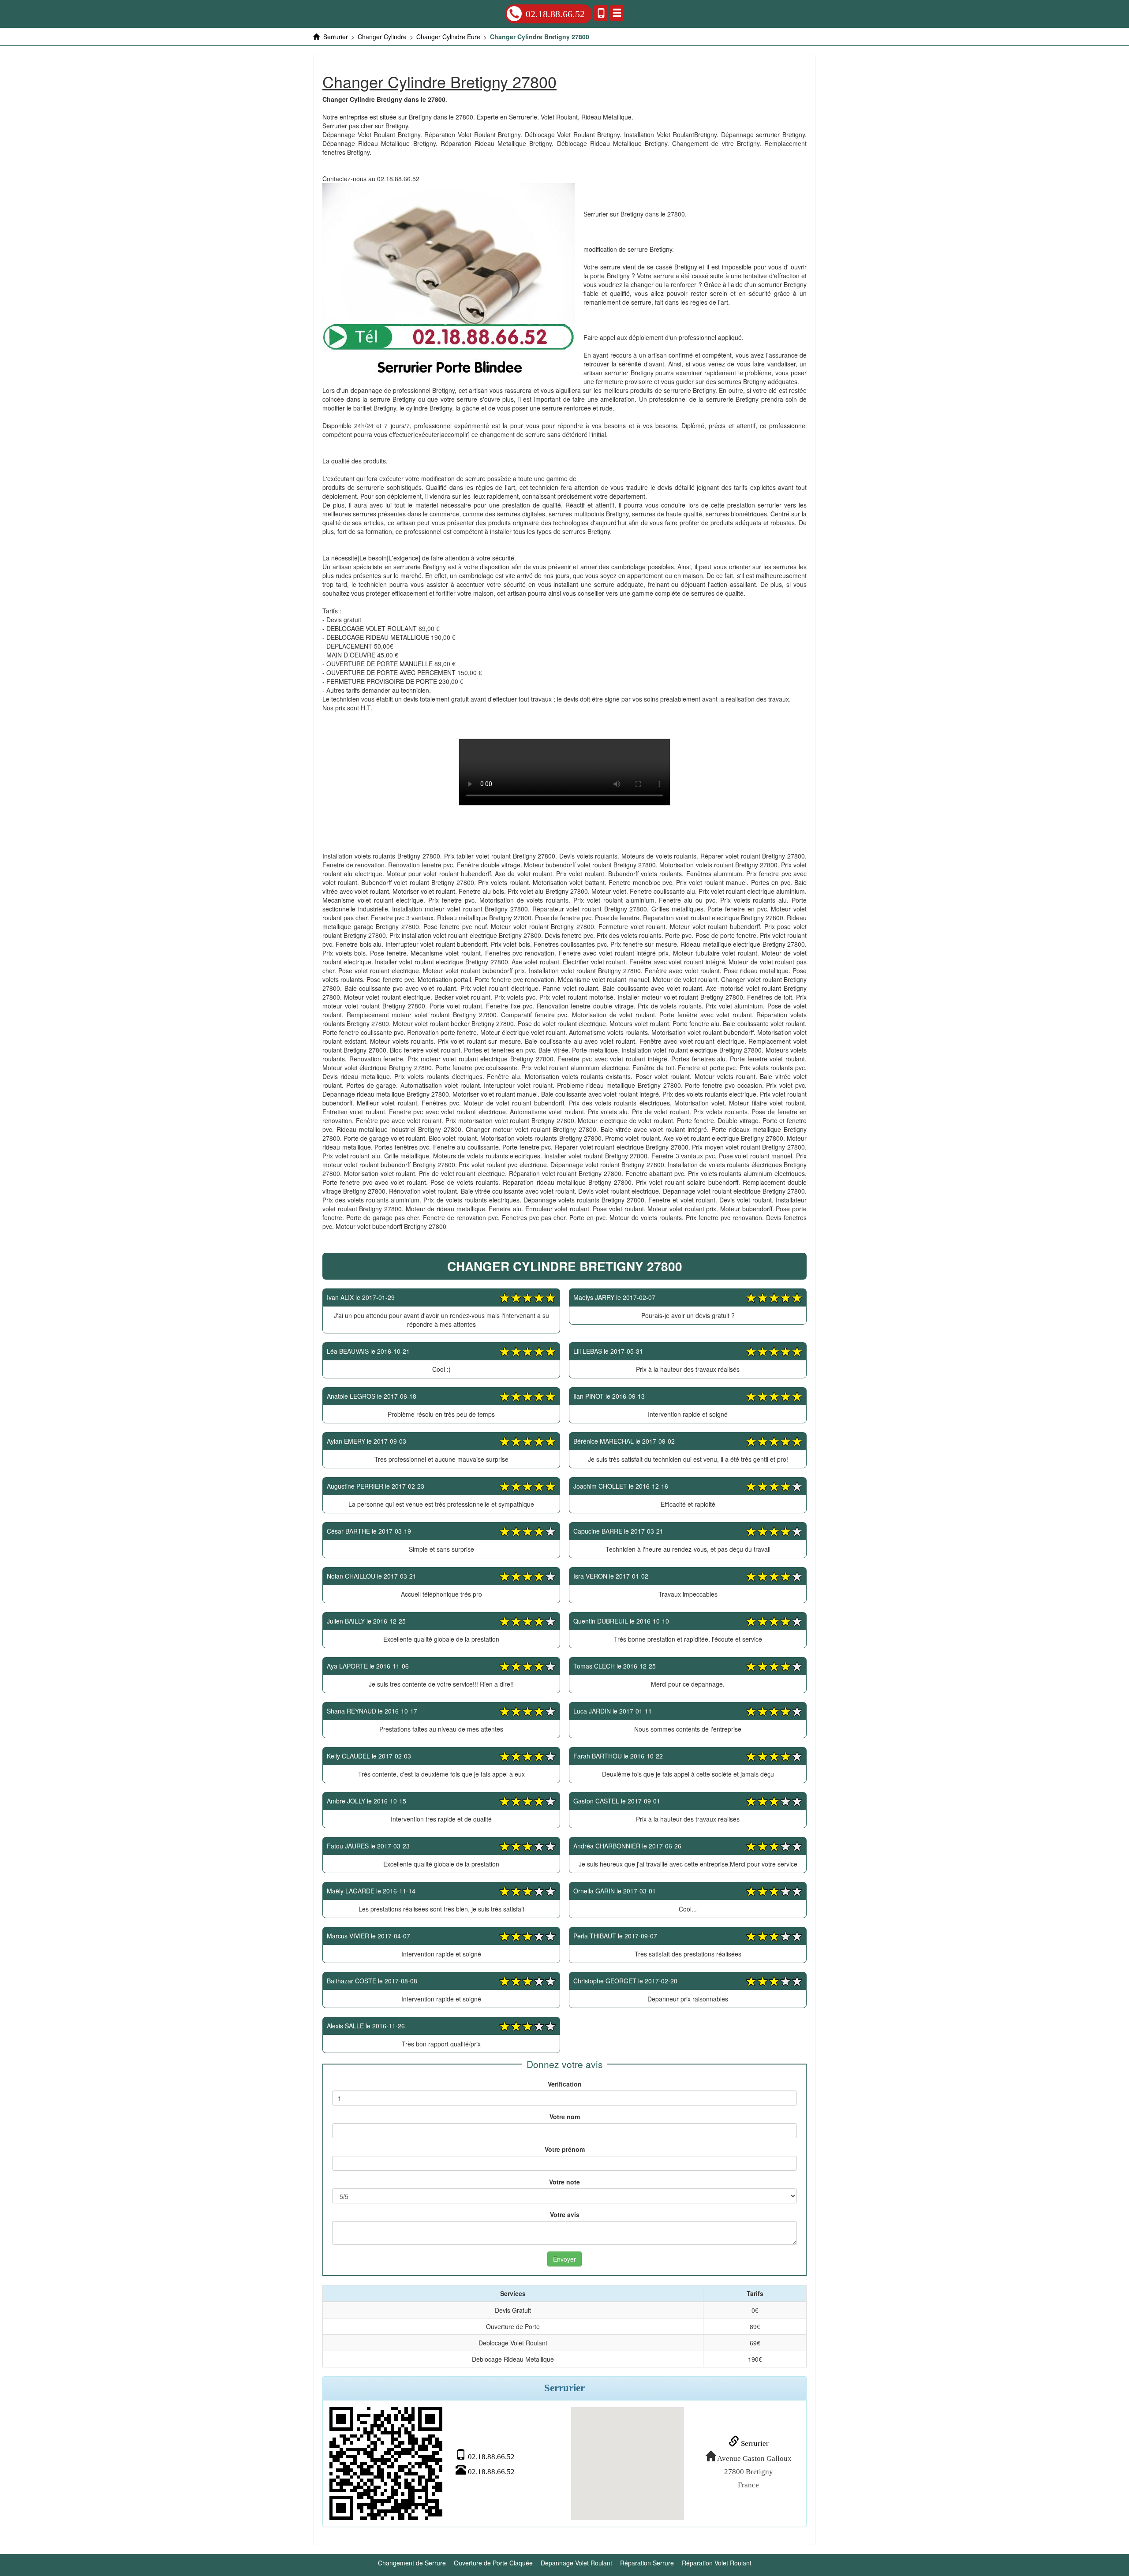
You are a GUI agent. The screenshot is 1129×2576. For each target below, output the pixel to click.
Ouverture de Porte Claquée (493, 2563)
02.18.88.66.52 (555, 14)
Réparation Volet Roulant (717, 2563)
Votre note (564, 2182)
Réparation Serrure (647, 2563)
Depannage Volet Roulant (576, 2563)
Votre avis (565, 2214)
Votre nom (565, 2117)
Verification (565, 2084)
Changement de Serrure (412, 2563)
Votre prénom (565, 2149)
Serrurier (754, 2443)
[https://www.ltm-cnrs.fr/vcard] (386, 2464)
